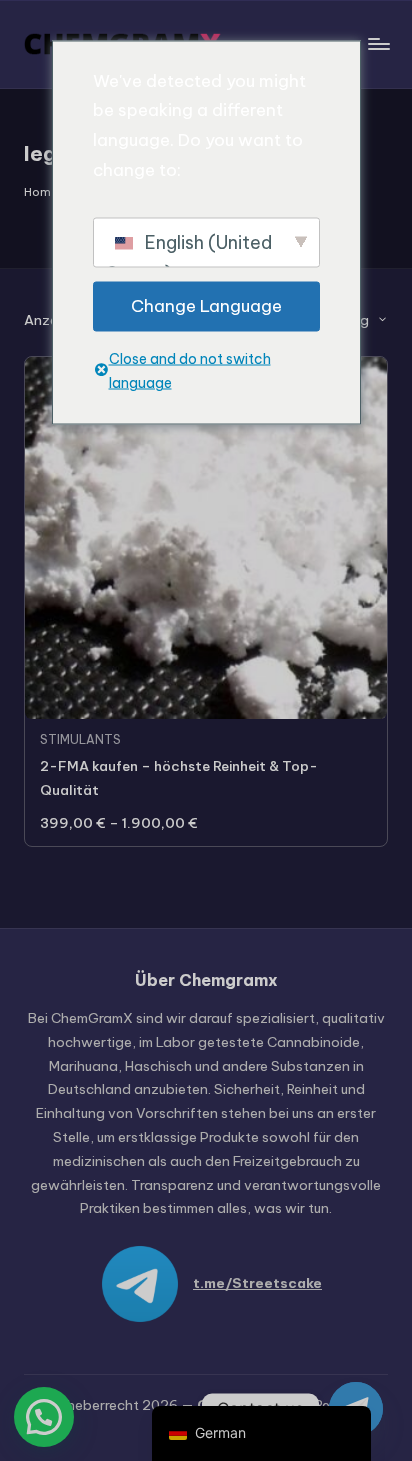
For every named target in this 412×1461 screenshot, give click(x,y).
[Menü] (378, 43)
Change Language (206, 305)
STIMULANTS (80, 739)
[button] (44, 1417)
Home (41, 192)
